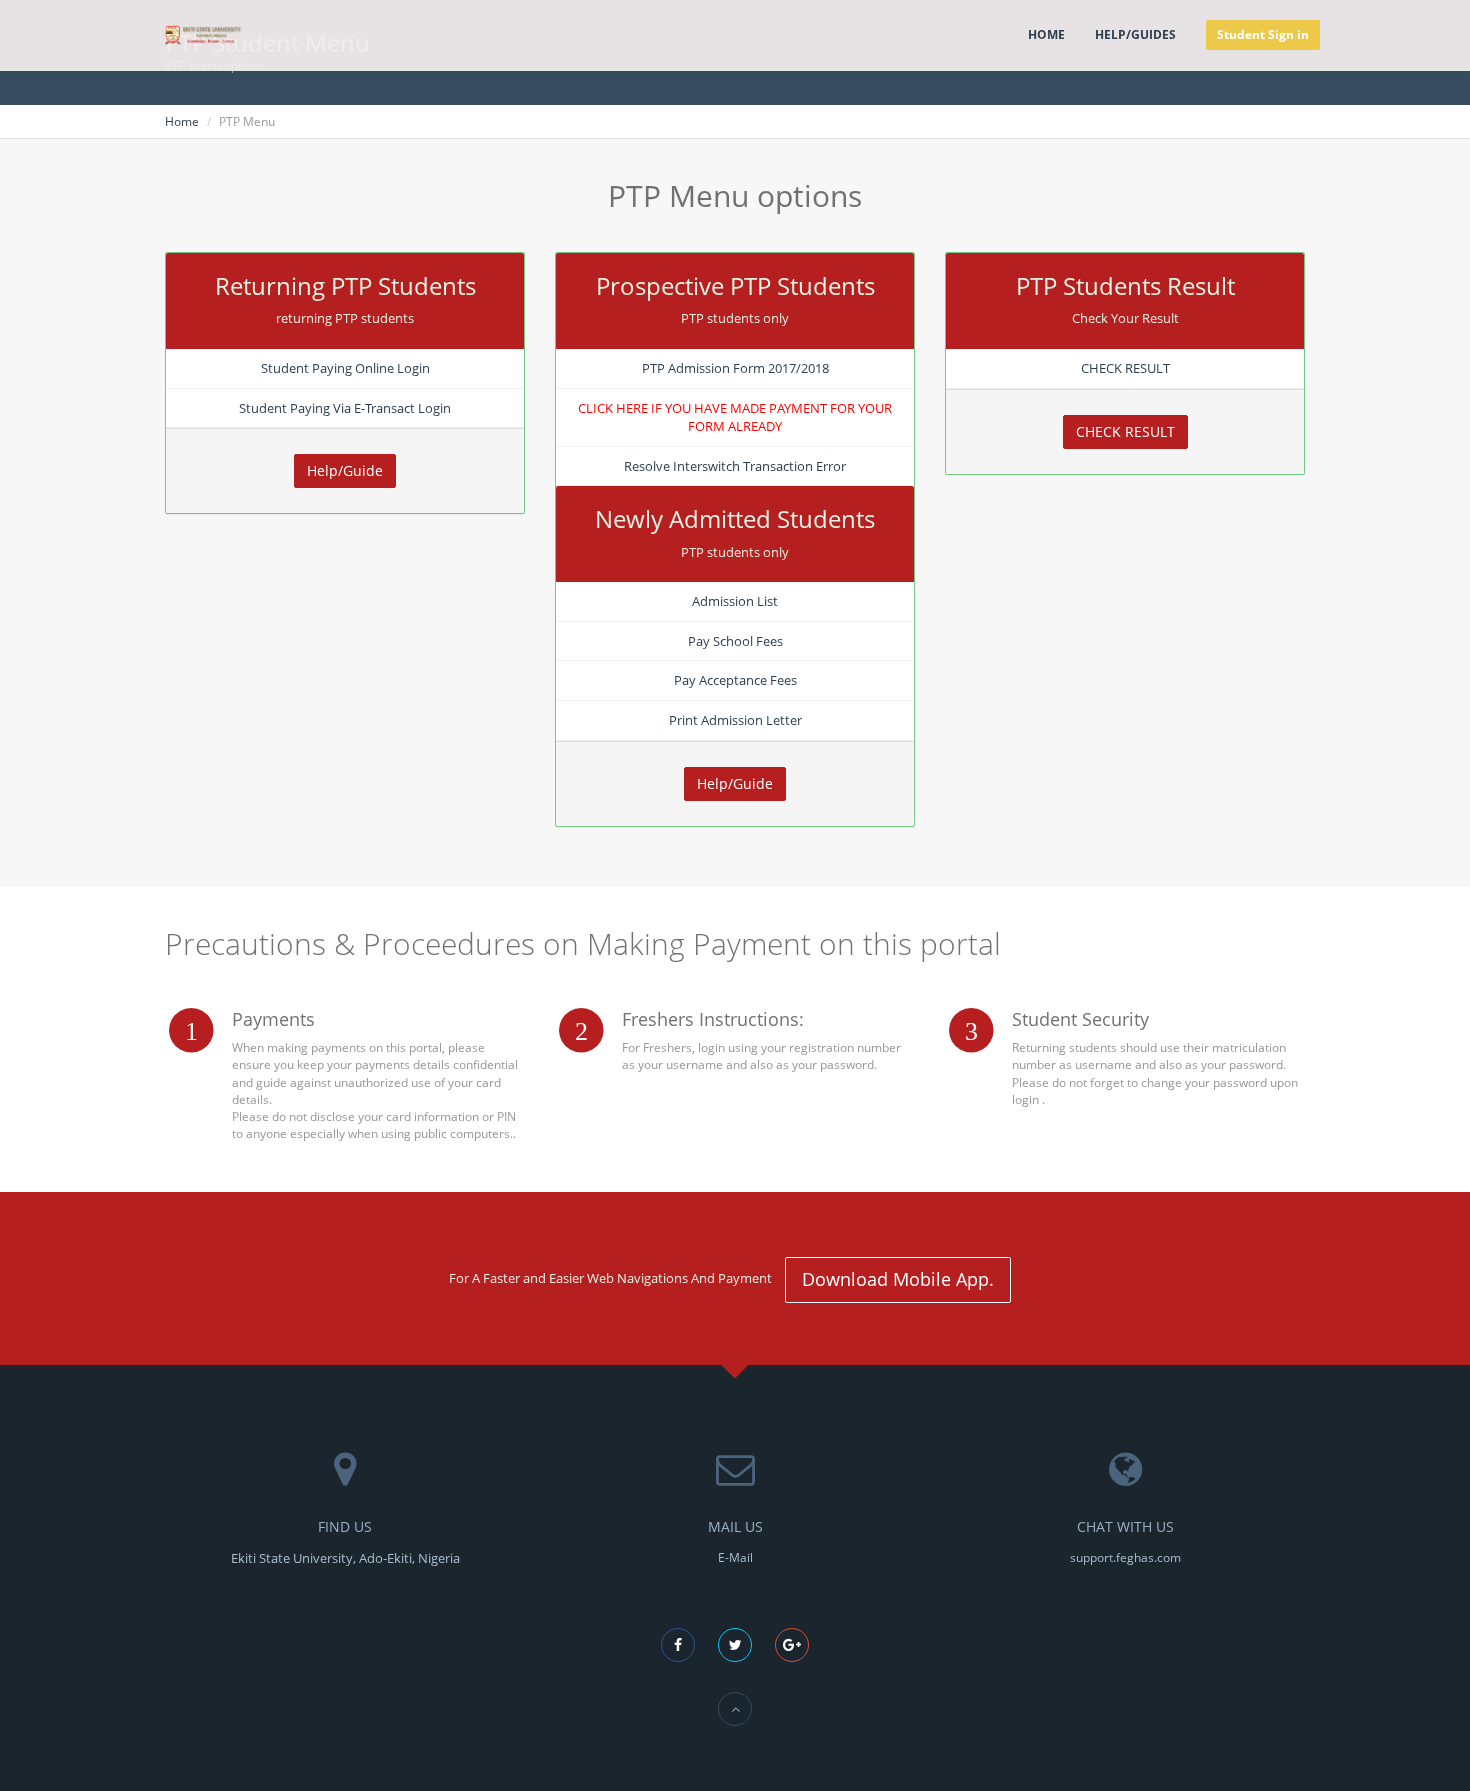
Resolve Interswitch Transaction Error (735, 466)
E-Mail (735, 1557)
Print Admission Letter (735, 720)
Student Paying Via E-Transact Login (345, 408)
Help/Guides (1135, 34)
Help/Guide (345, 470)
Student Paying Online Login (345, 368)
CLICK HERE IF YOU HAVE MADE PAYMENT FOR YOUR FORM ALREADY (735, 417)
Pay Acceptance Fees (735, 680)
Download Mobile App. (898, 1279)
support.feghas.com (1125, 1557)
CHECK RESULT (1125, 368)
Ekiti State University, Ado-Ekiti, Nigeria (345, 1558)
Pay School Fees (735, 641)
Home (1046, 34)
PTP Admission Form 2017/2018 (735, 368)
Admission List (735, 601)
